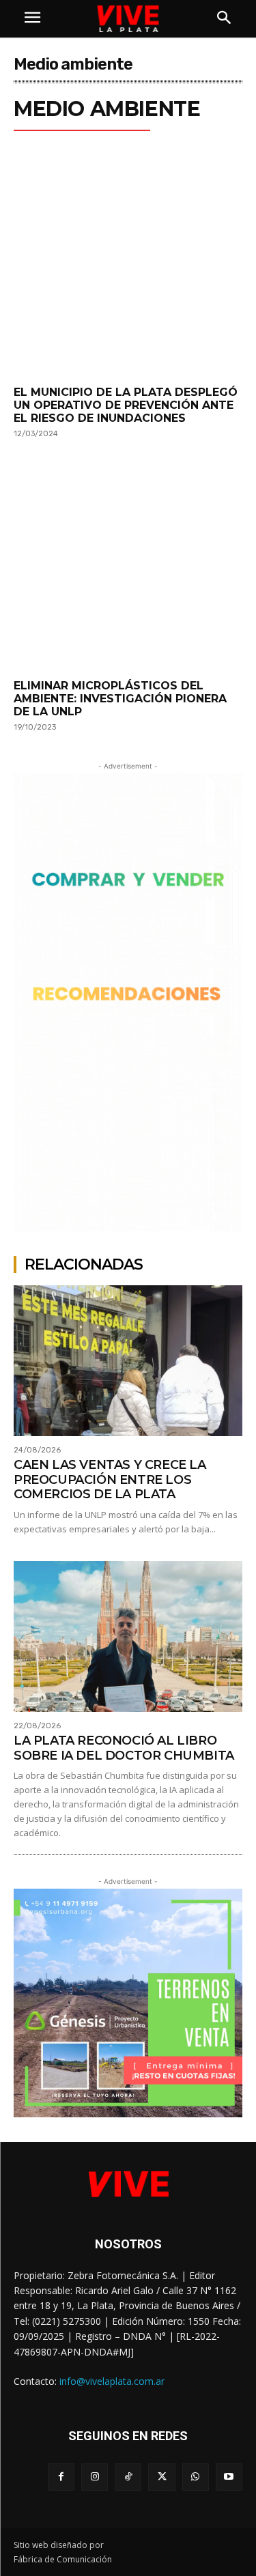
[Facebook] (61, 2477)
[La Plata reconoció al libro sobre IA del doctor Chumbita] (128, 1636)
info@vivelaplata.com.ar (112, 2381)
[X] (161, 2477)
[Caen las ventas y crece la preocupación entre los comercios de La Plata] (128, 1361)
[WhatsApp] (196, 2477)
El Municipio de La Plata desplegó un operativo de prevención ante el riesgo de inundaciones (126, 405)
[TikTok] (128, 2477)
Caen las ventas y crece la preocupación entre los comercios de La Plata (110, 1479)
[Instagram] (95, 2477)
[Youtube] (229, 2477)
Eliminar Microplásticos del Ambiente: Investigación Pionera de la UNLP (120, 699)
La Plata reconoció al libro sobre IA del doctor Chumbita (124, 1748)
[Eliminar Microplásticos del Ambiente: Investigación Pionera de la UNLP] (128, 567)
